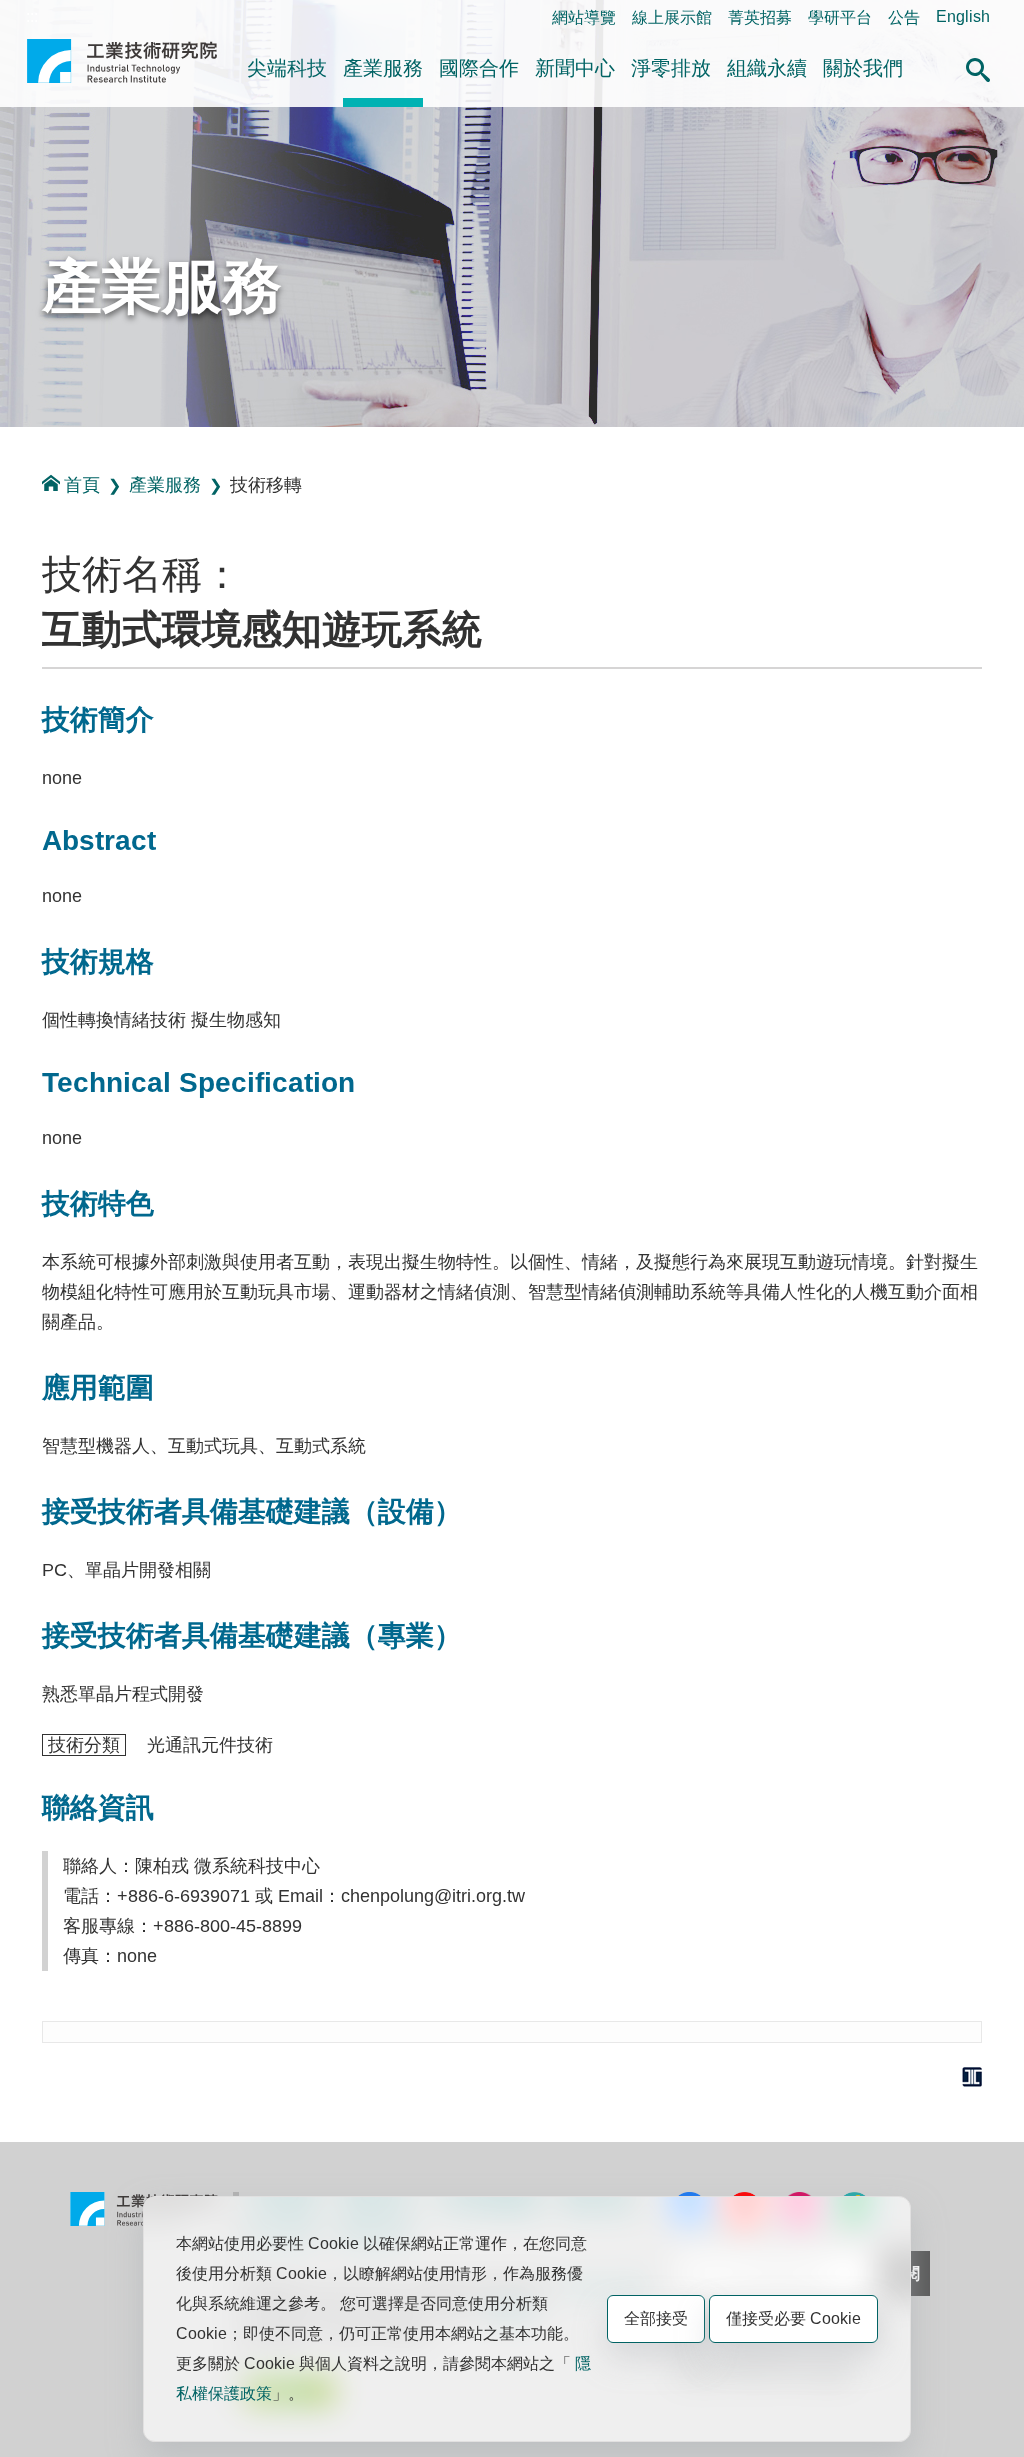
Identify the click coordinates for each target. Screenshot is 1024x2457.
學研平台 (840, 17)
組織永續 (767, 68)
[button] (978, 67)
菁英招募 (760, 17)
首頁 (82, 485)
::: (32, 16)
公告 (904, 17)
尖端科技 (287, 68)
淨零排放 (671, 68)
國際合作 (479, 68)
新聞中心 (575, 68)
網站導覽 (584, 17)
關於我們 (863, 68)
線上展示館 (672, 17)
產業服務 (383, 68)
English (963, 16)
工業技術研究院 (122, 69)
